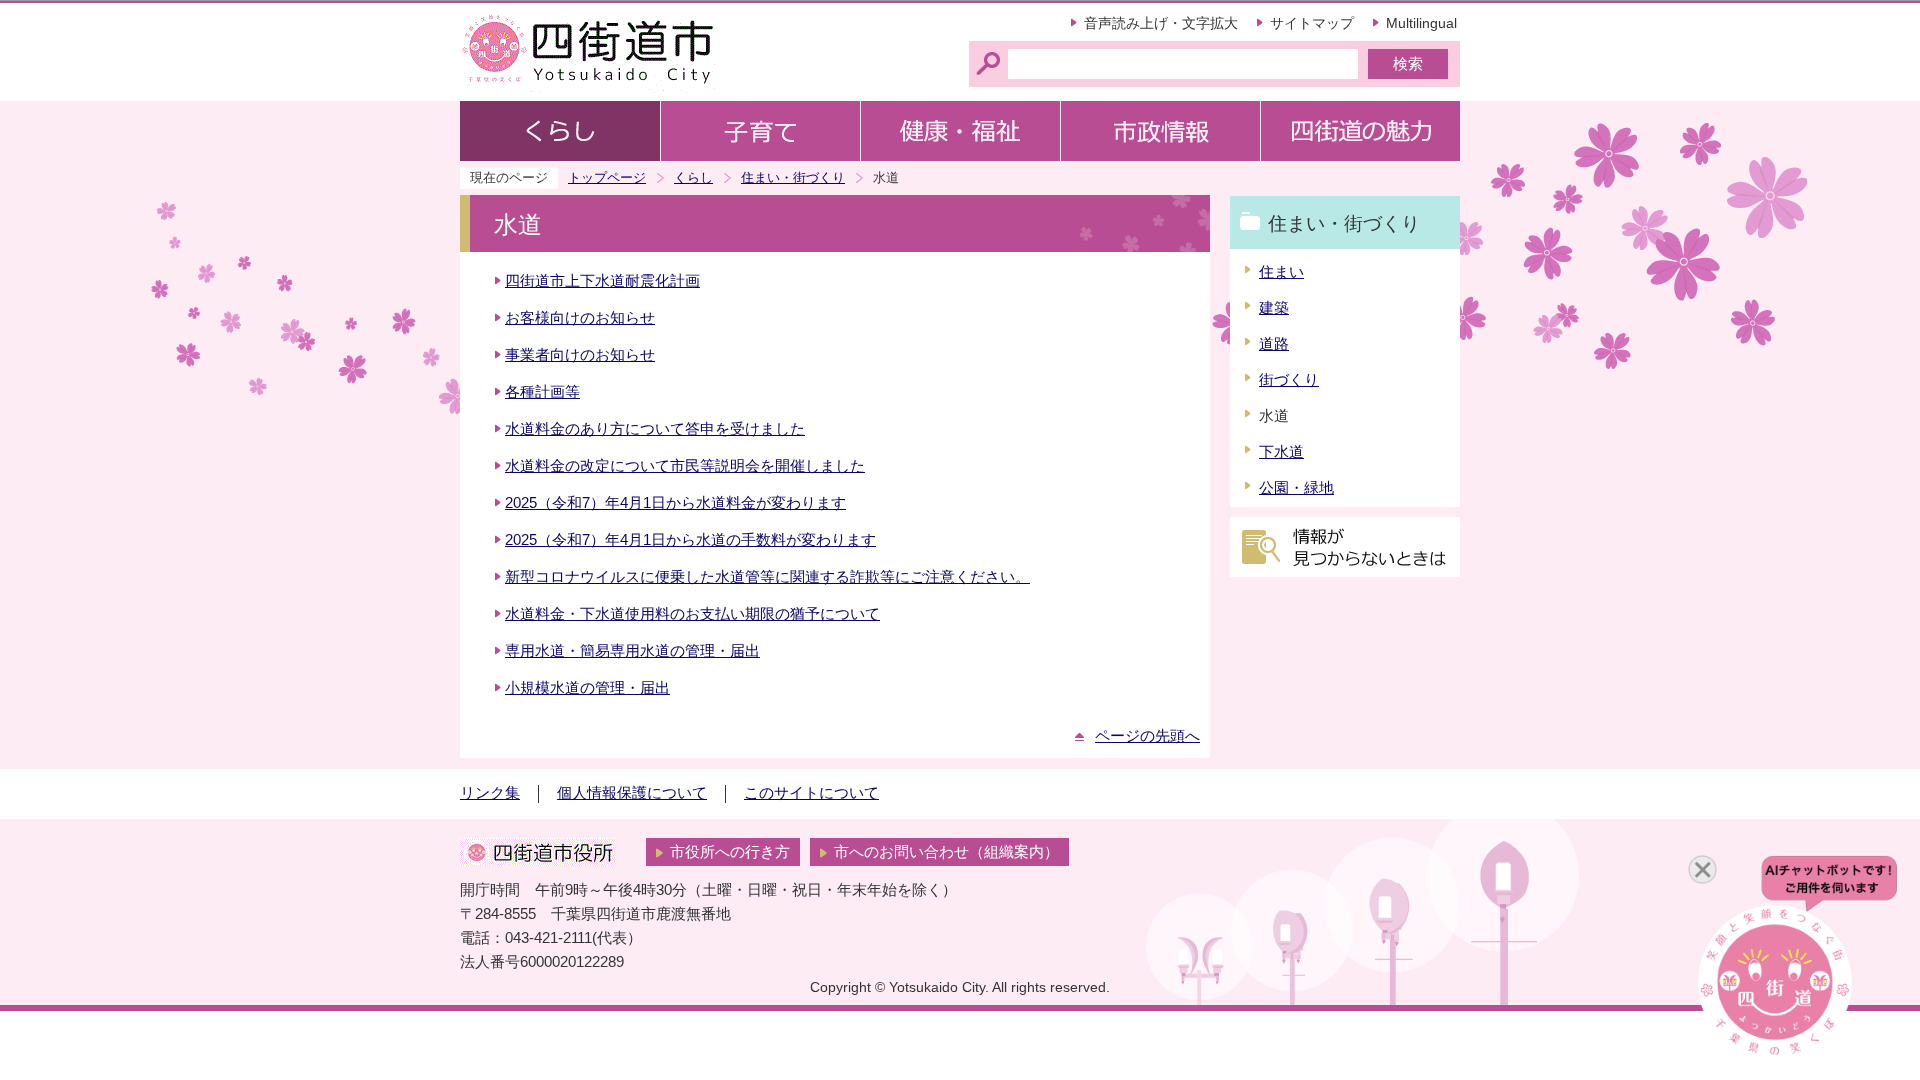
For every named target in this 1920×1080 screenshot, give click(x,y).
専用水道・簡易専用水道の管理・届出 (632, 651)
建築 (1274, 308)
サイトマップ (1312, 23)
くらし (693, 177)
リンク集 (490, 793)
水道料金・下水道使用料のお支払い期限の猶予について (692, 614)
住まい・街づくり (793, 177)
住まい (1281, 272)
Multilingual (1421, 23)
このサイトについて (811, 793)
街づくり (1289, 380)
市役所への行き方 (730, 852)
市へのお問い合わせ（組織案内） (946, 852)
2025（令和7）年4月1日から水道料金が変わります (675, 503)
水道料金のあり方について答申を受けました (655, 429)
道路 (1274, 344)
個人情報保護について (632, 793)
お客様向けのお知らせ (580, 318)
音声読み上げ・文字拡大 (1161, 23)
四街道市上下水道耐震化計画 (602, 281)
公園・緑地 (1296, 488)
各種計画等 (542, 392)
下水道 (1281, 452)
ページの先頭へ (1147, 736)
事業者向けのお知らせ (580, 355)
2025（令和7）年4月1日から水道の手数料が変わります (690, 540)
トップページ (607, 177)
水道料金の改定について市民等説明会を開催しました (685, 466)
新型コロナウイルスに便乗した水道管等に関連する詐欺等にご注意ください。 (767, 577)
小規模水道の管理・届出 (587, 688)
